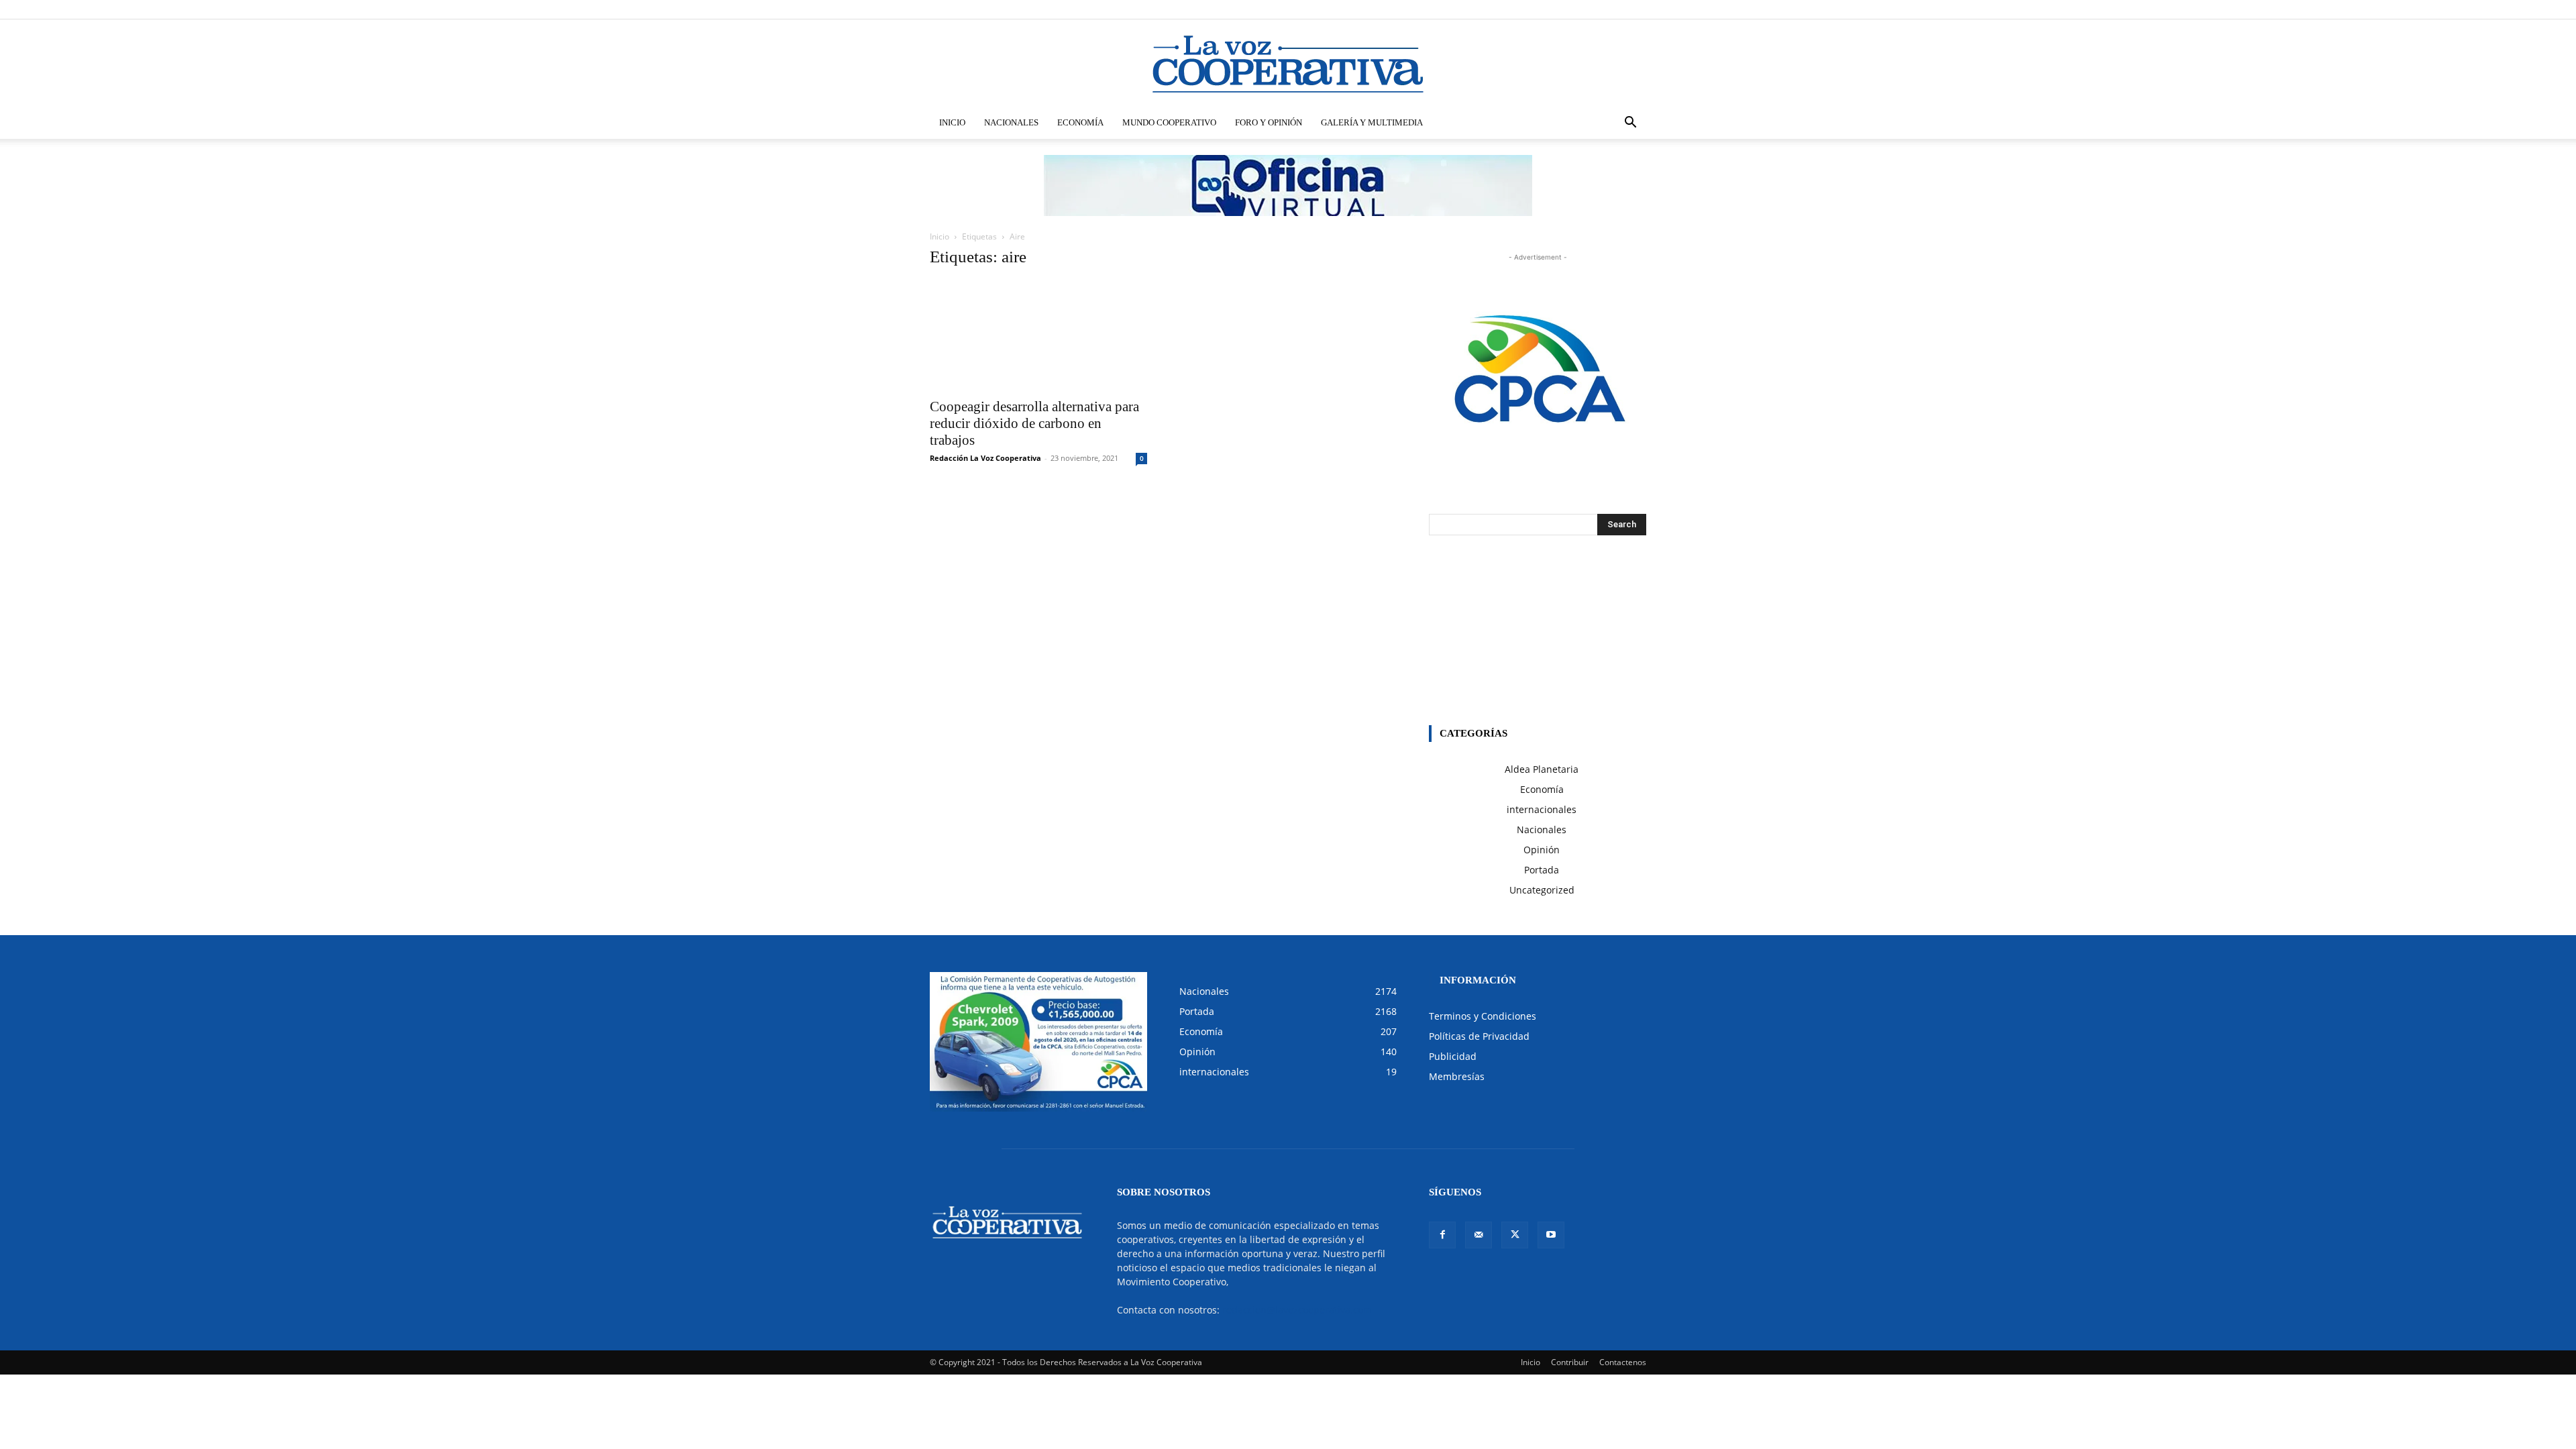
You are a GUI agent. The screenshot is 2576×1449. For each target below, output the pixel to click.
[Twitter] (1614, 9)
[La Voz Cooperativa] (1288, 64)
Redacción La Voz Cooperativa (985, 458)
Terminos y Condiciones (1483, 1016)
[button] (1630, 124)
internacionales (1542, 809)
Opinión (1542, 850)
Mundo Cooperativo (1169, 122)
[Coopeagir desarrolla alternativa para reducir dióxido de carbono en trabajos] (1038, 336)
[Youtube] (1636, 9)
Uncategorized (1542, 890)
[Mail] (1592, 9)
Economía (1080, 122)
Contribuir (1570, 1362)
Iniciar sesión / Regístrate (1378, 9)
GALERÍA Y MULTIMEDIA (1372, 122)
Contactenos (1623, 1362)
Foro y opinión (1269, 122)
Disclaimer (1449, 9)
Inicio (952, 122)
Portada (1542, 870)
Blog (1486, 9)
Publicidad (1453, 1056)
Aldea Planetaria (1542, 769)
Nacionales (1011, 122)
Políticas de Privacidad (1479, 1036)
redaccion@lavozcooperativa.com (1297, 1310)
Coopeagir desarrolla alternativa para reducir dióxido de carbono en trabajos (1034, 423)
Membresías (1457, 1076)
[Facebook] (1570, 9)
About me (1521, 9)
